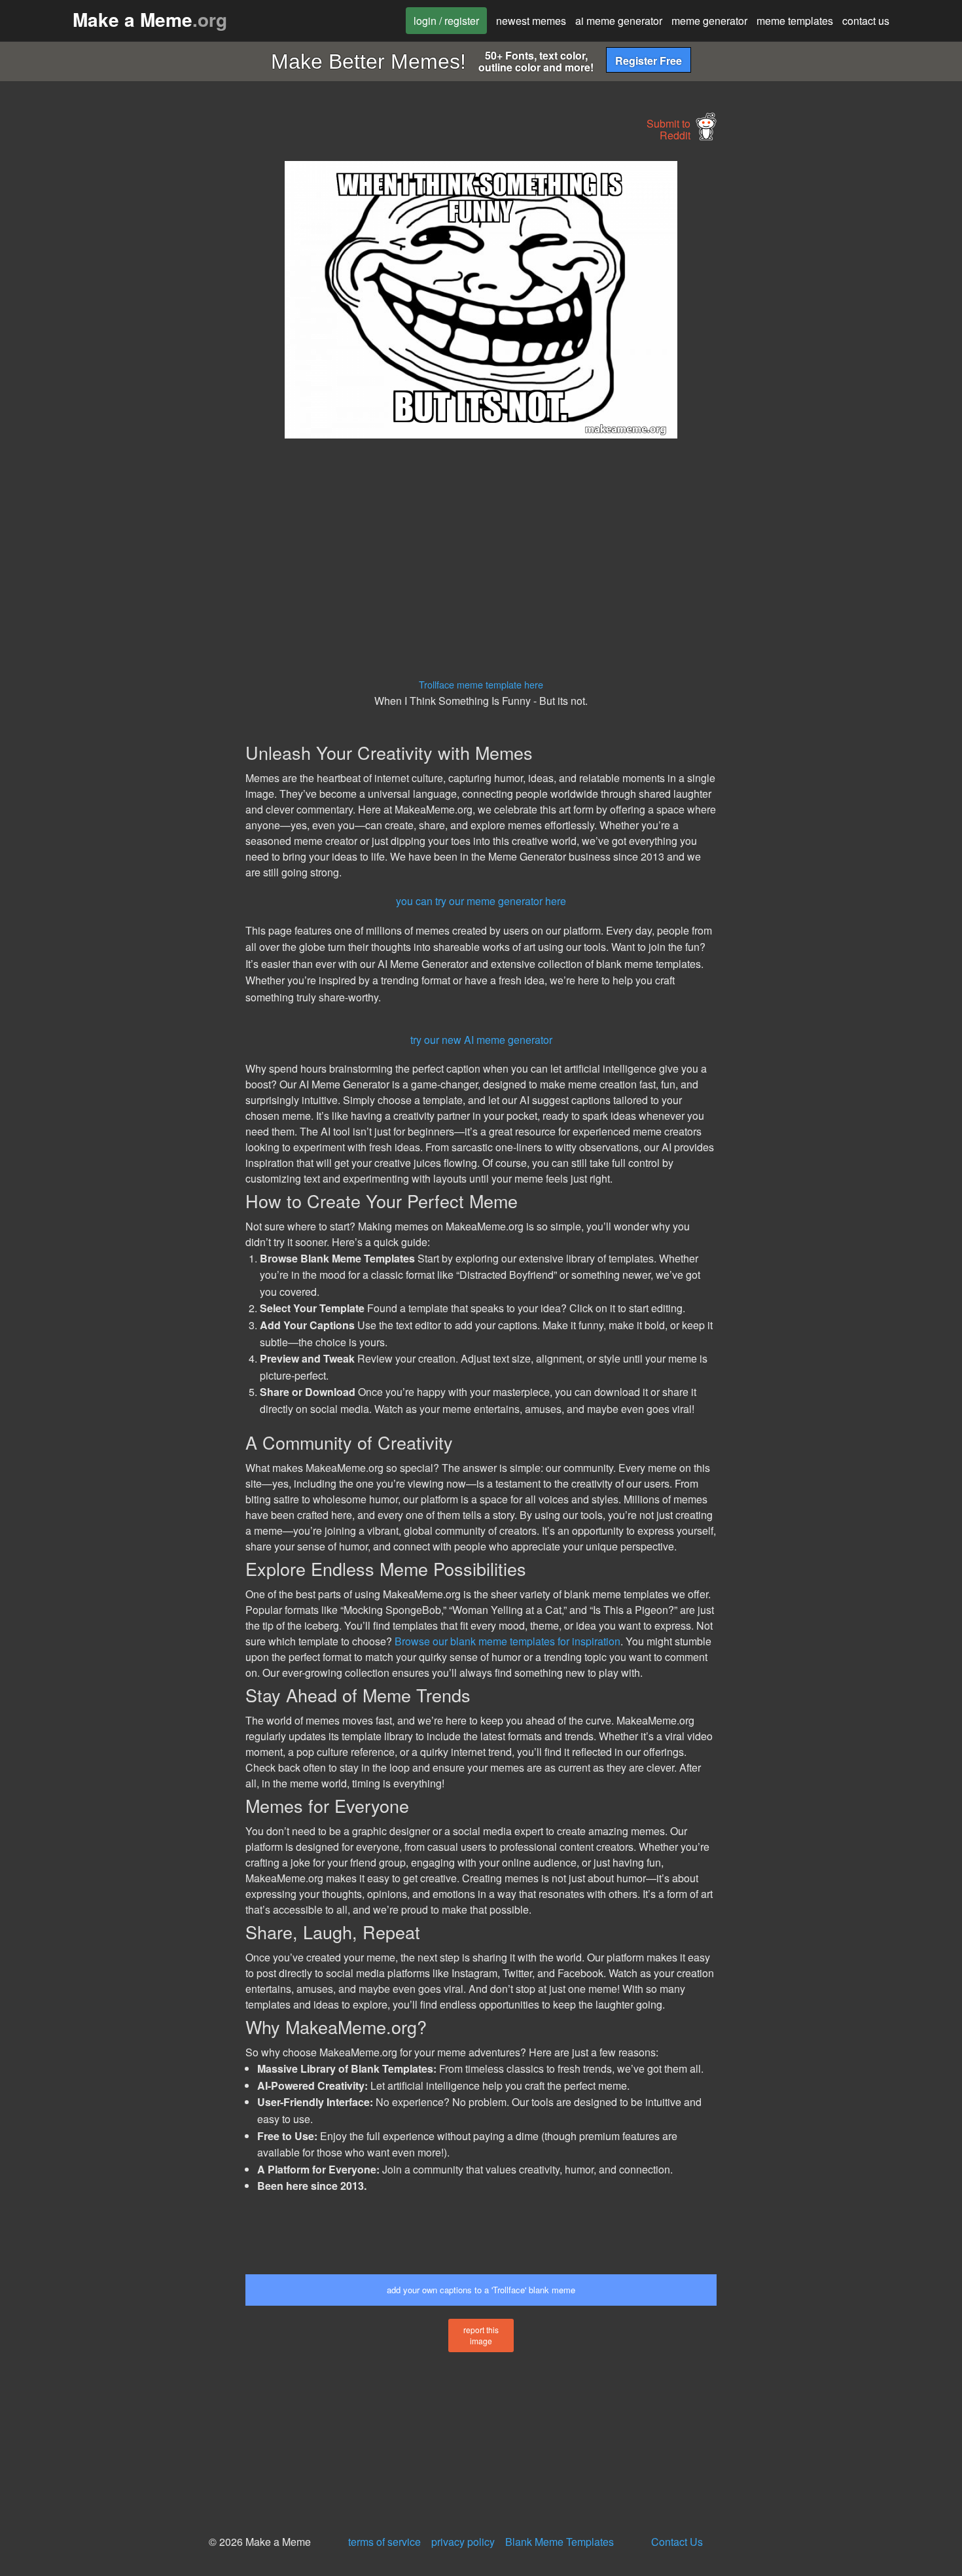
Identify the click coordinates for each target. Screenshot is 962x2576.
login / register (446, 21)
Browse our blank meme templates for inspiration (508, 1641)
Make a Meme (150, 19)
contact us (866, 21)
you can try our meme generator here (481, 901)
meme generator (709, 21)
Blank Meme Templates (560, 2542)
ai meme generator (619, 21)
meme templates (795, 21)
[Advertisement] (125, 357)
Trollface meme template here (481, 684)
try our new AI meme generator (481, 1040)
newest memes (531, 21)
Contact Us (677, 2542)
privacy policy (463, 2542)
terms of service (384, 2542)
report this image (481, 2335)
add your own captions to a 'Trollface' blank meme (481, 2290)
